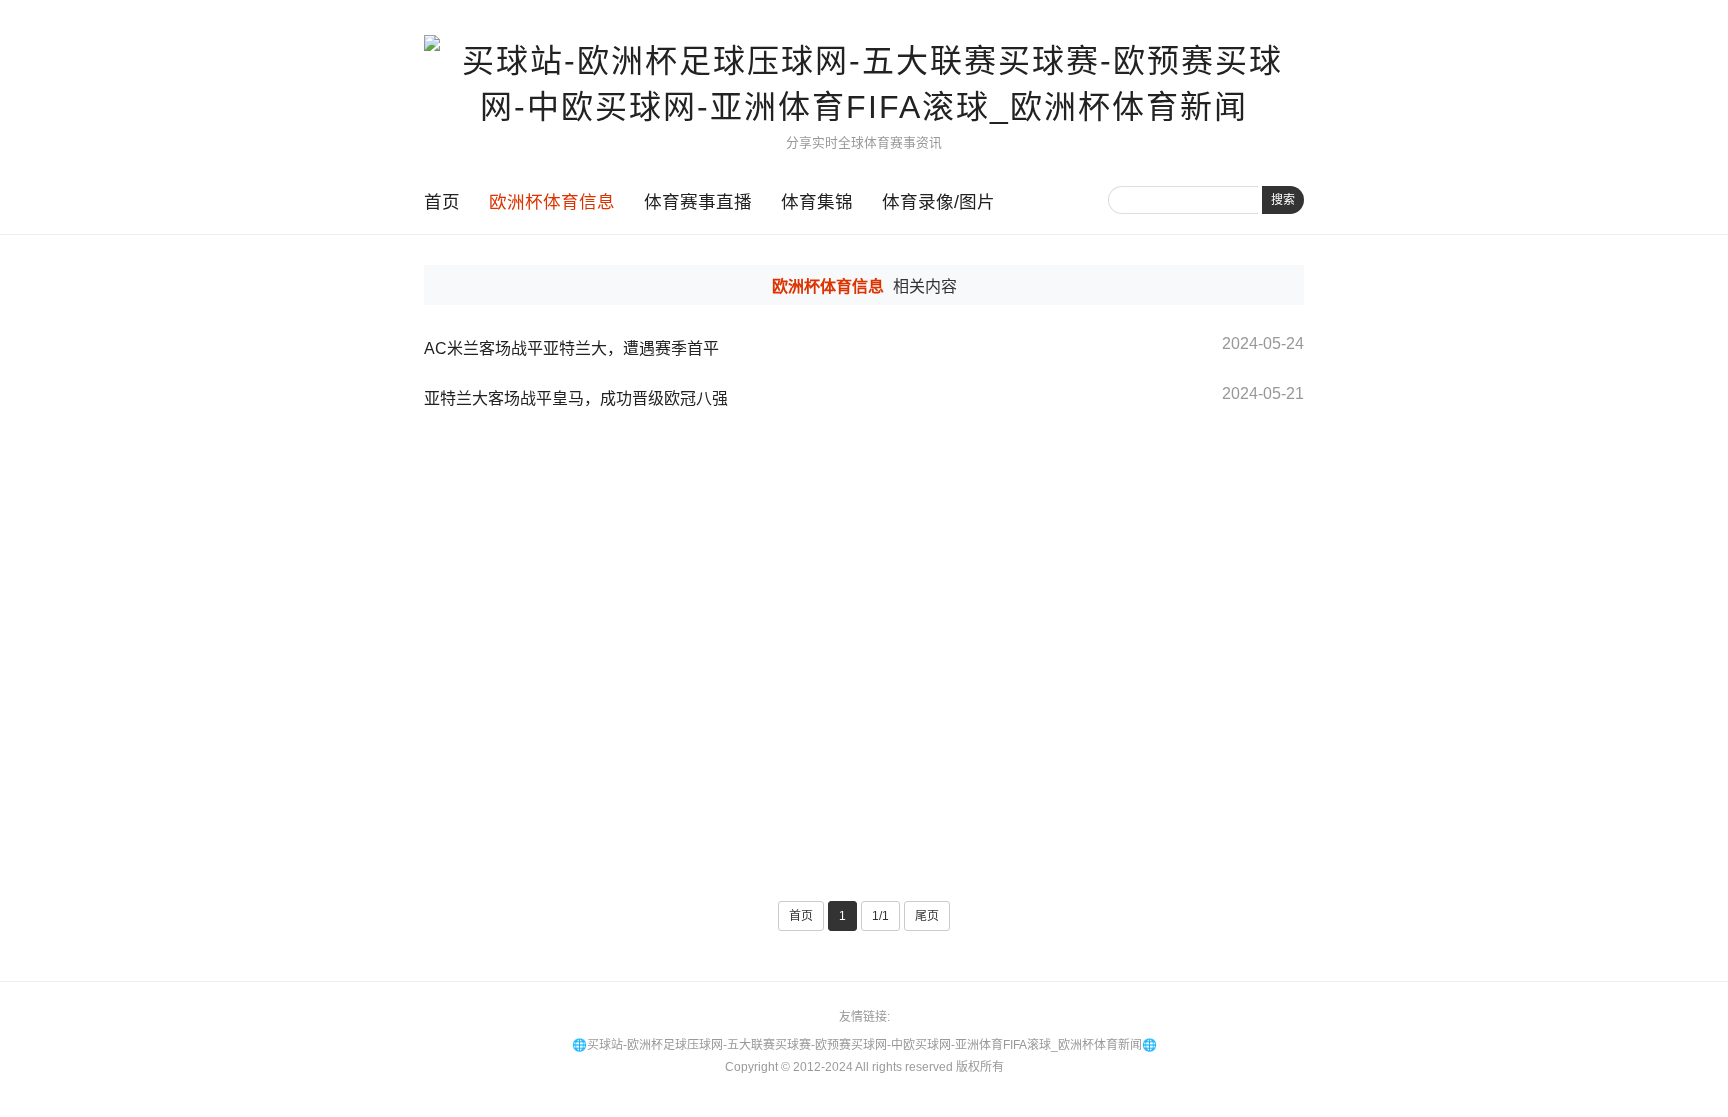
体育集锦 (817, 202)
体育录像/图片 (938, 202)
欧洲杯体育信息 (552, 202)
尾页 (927, 916)
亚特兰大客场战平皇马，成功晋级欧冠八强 (576, 398)
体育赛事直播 (698, 202)
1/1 (880, 916)
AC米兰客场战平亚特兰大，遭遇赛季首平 (571, 348)
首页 (442, 202)
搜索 (1283, 200)
